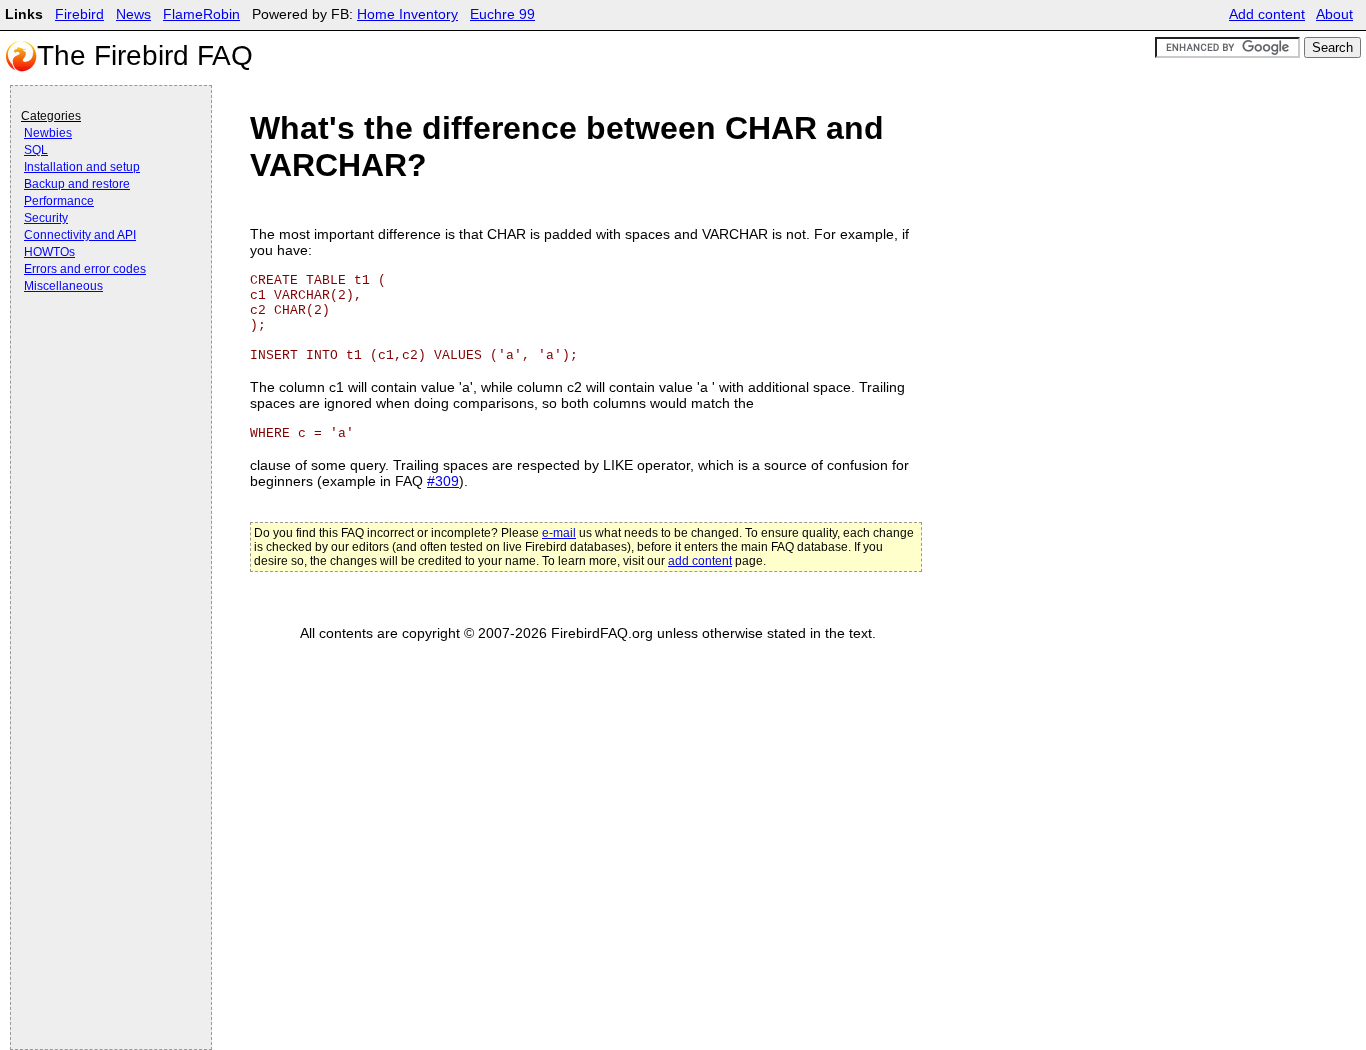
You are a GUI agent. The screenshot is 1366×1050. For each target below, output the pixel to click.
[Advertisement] (101, 352)
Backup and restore (77, 184)
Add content (1267, 14)
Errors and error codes (85, 269)
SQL (36, 150)
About (1334, 14)
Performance (59, 201)
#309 (443, 481)
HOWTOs (49, 252)
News (133, 14)
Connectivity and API (80, 235)
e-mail (559, 533)
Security (46, 218)
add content (700, 561)
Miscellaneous (63, 286)
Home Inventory (407, 14)
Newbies (48, 133)
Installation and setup (82, 167)
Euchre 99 (502, 14)
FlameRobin (201, 14)
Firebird (79, 14)
